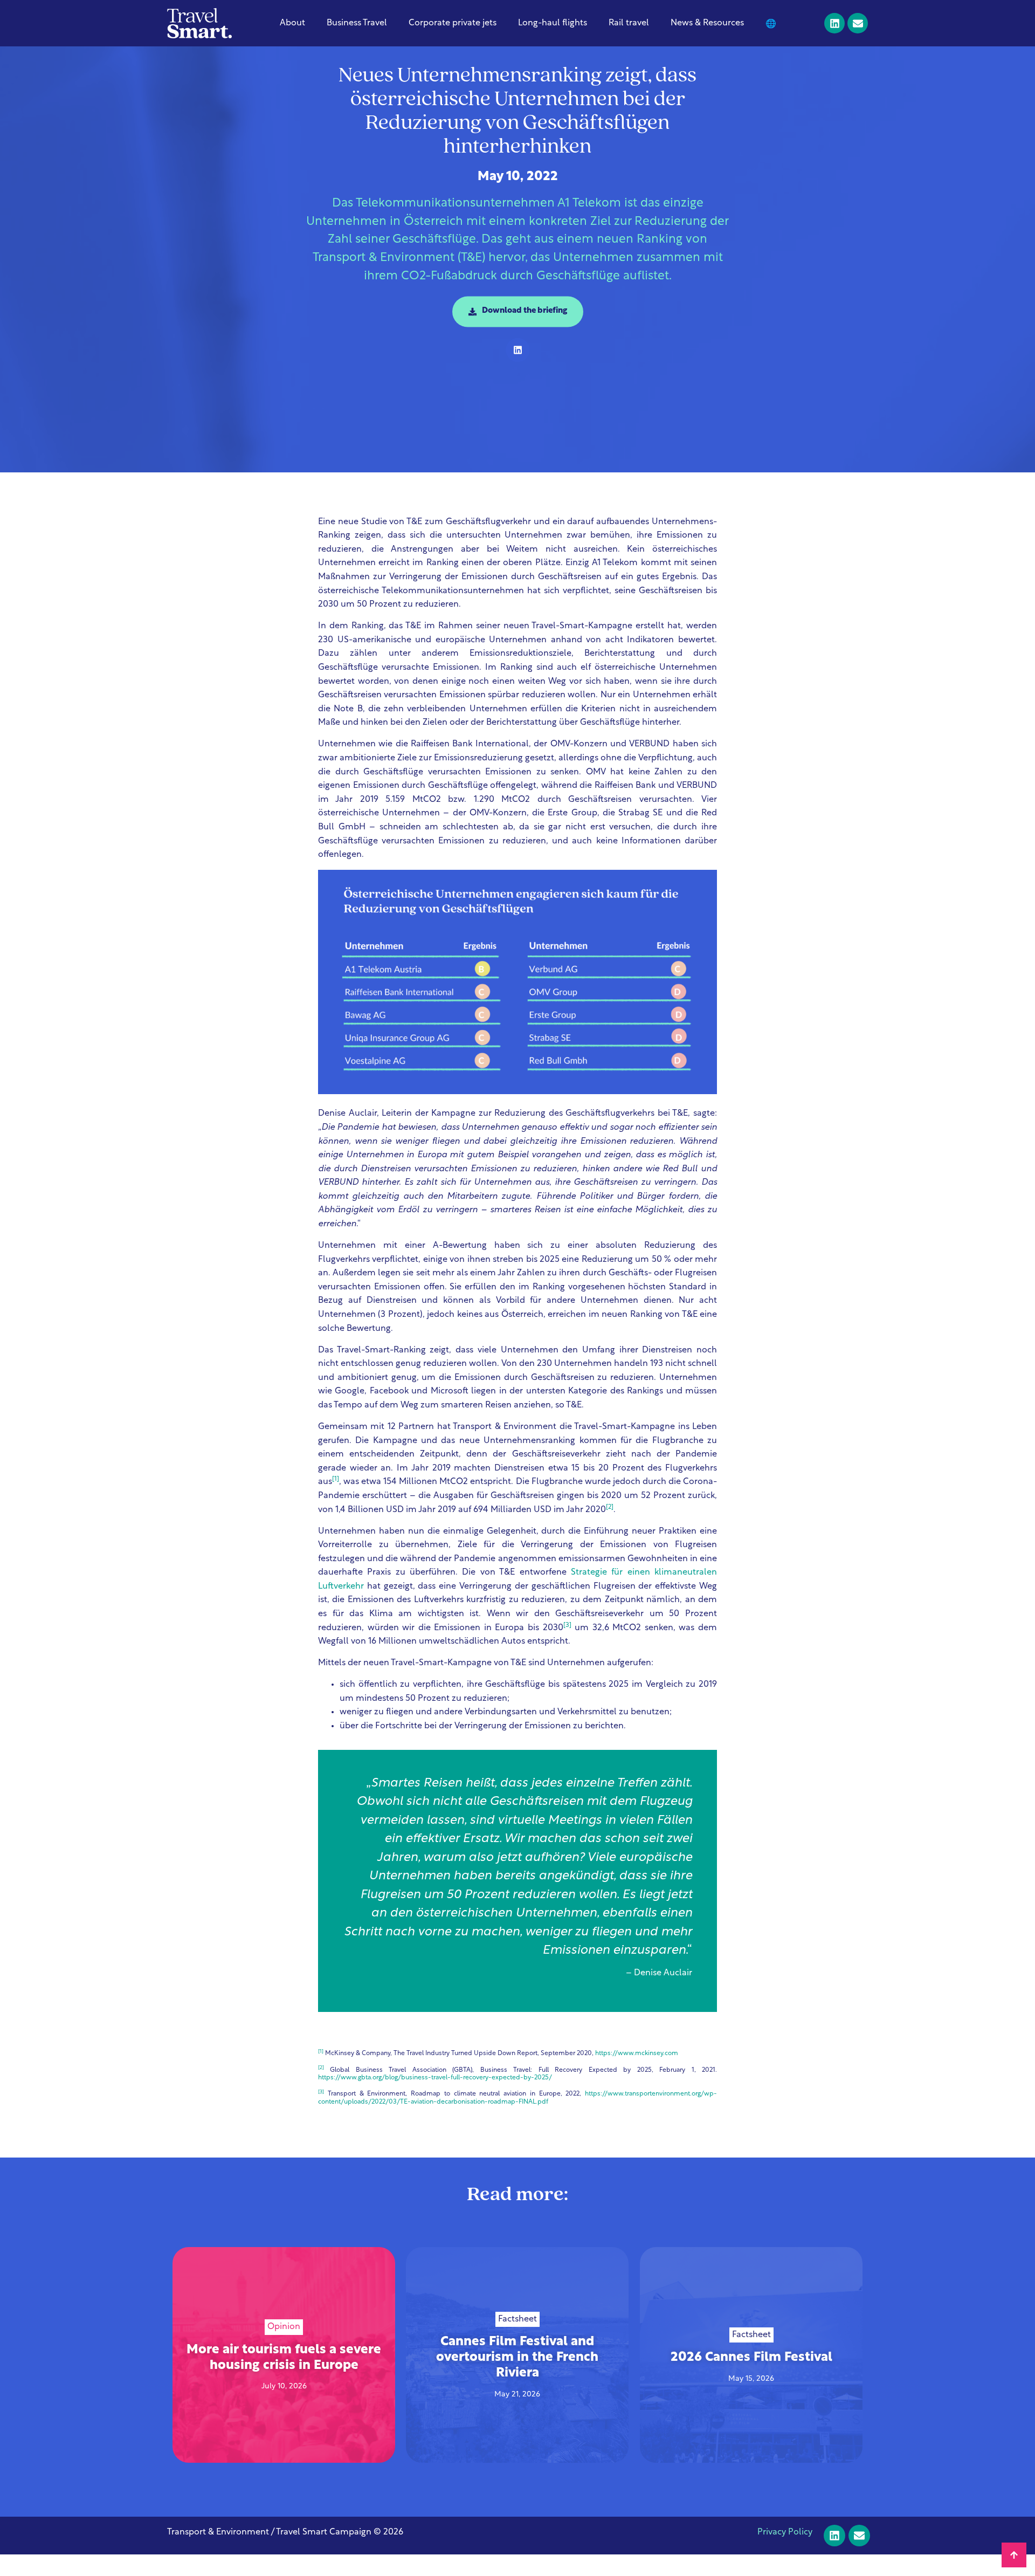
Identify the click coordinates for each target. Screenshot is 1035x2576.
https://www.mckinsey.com (637, 2053)
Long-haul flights (553, 23)
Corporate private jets (453, 23)
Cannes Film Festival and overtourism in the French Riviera (517, 2358)
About (292, 23)
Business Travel (357, 23)
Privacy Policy (785, 2532)
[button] (518, 350)
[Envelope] (858, 23)
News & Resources (707, 23)
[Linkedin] (834, 23)
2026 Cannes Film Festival (751, 2358)
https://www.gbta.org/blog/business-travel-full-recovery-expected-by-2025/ (435, 2078)
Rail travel (629, 23)
